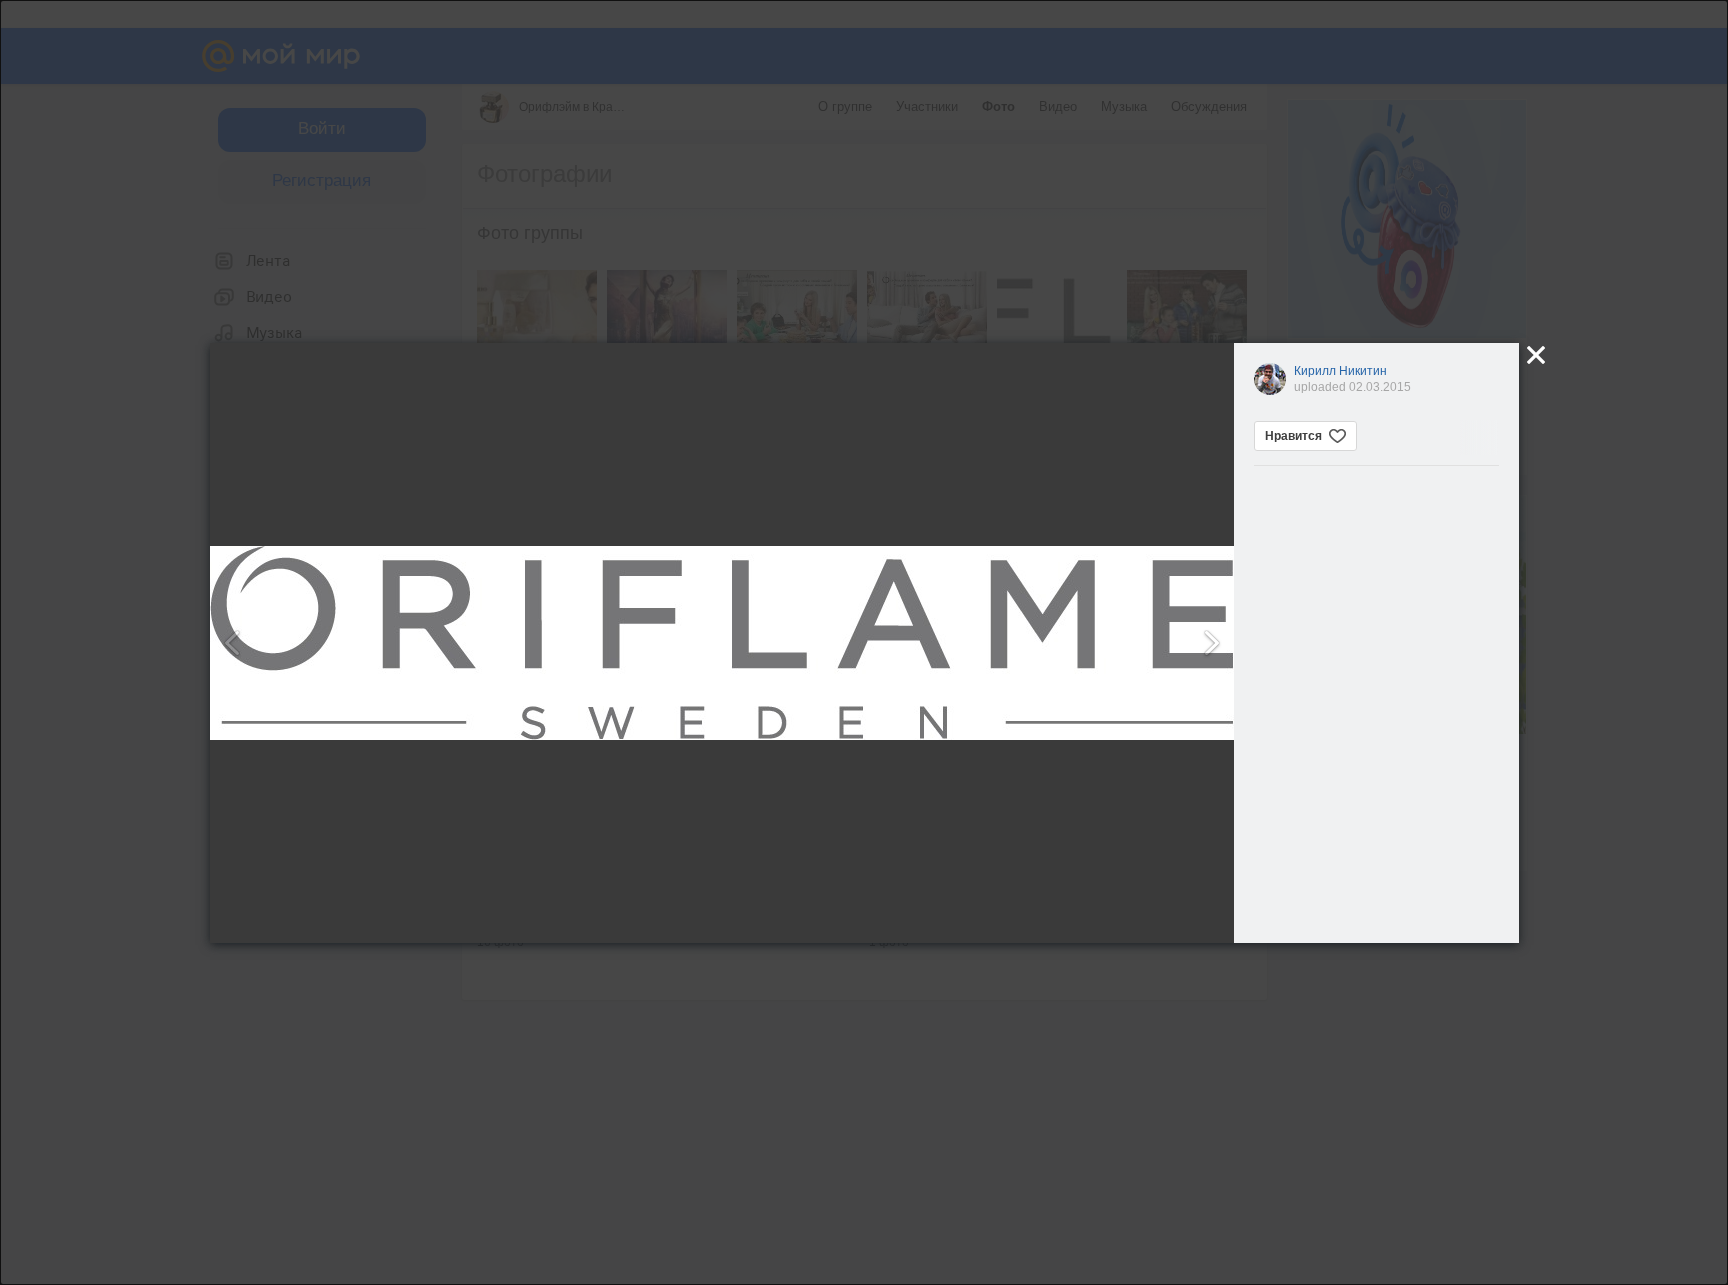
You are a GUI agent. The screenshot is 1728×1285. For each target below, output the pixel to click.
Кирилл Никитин (1340, 371)
